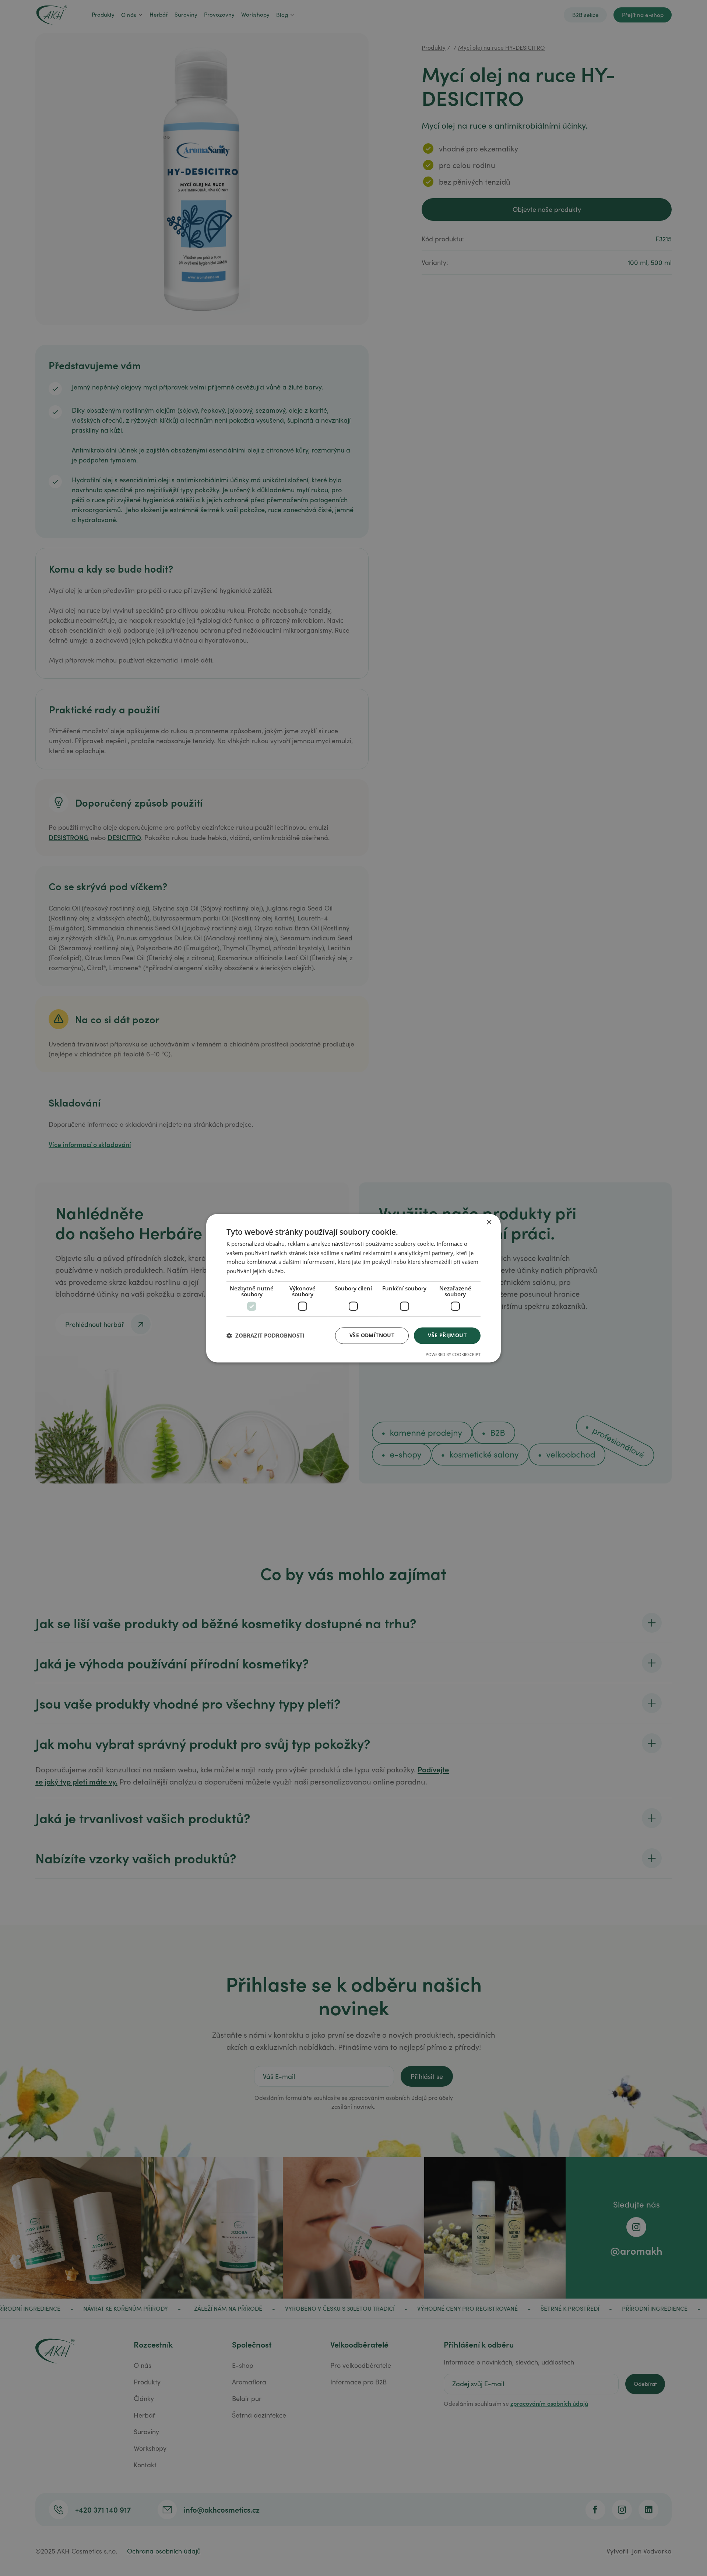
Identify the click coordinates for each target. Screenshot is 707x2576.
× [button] (489, 1222)
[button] (265, 1336)
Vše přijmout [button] (447, 1335)
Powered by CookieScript (453, 1354)
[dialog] (353, 1288)
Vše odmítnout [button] (372, 1335)
